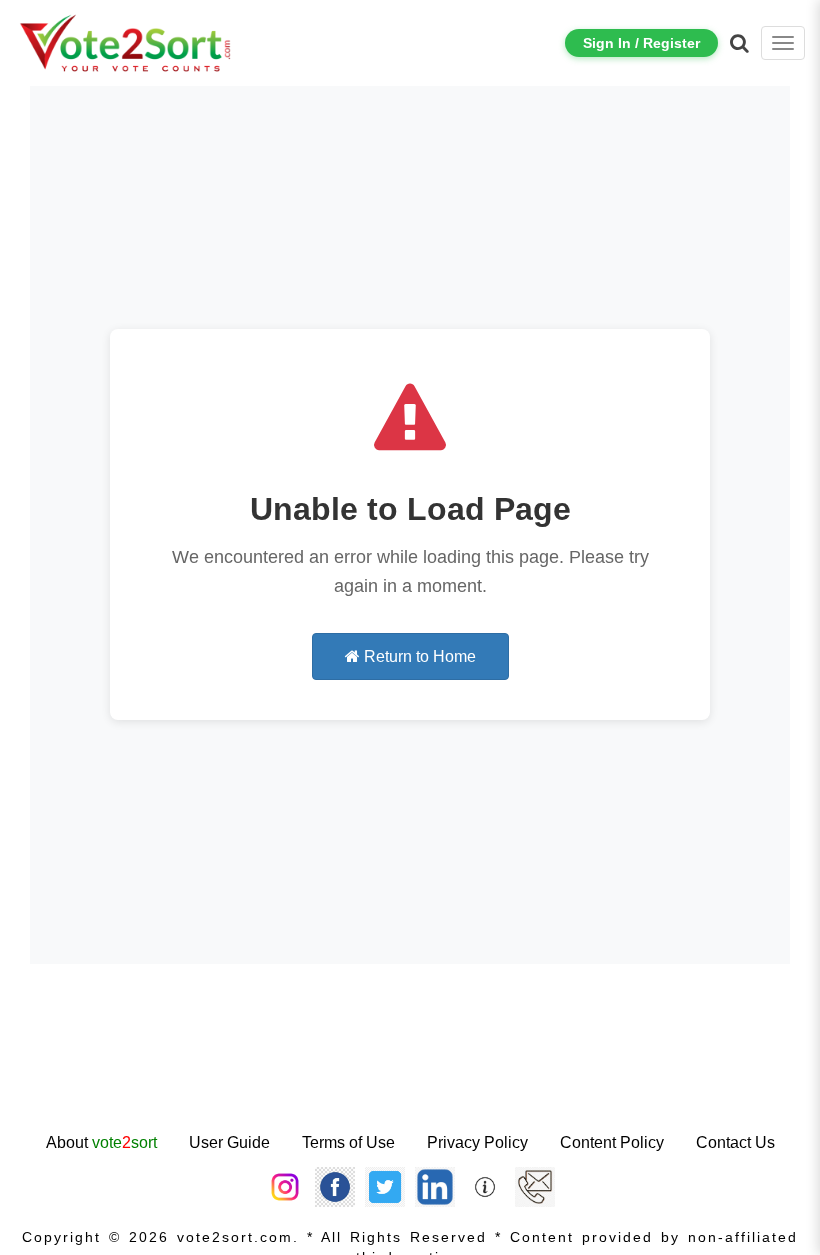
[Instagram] (285, 1185)
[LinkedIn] (435, 1185)
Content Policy (612, 1142)
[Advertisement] (410, 1065)
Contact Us (735, 1142)
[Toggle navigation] (783, 43)
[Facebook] (335, 1185)
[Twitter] (385, 1185)
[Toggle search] (739, 43)
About (101, 1142)
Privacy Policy (477, 1142)
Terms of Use (348, 1142)
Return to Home (418, 656)
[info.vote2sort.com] (485, 1185)
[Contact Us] (535, 1185)
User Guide (229, 1142)
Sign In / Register (641, 43)
